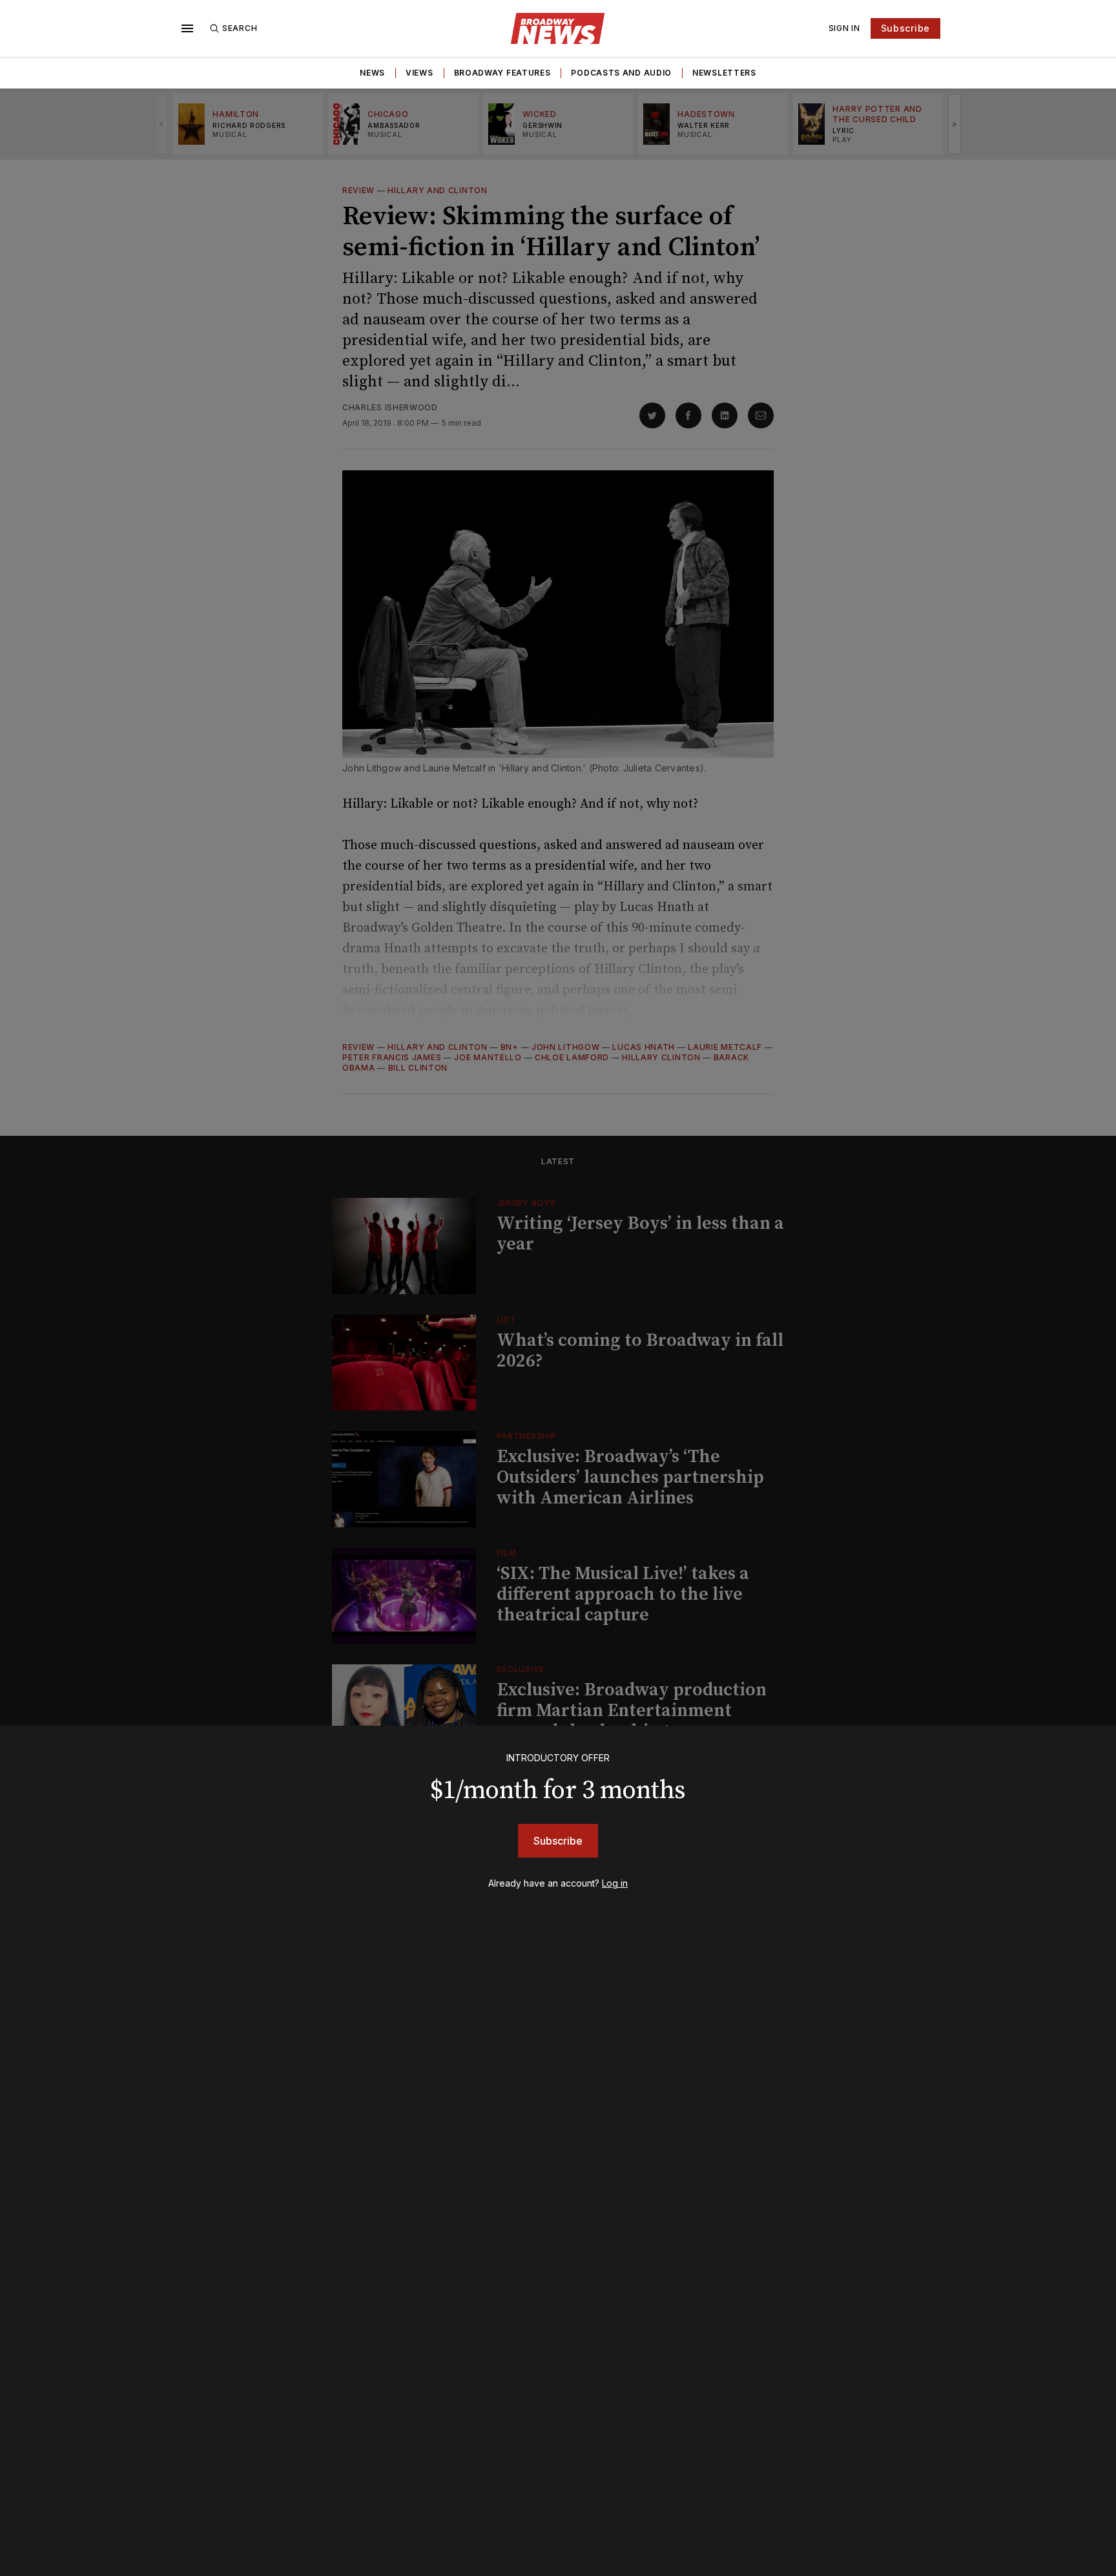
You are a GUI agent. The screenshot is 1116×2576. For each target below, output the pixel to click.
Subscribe (905, 28)
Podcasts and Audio (621, 73)
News (372, 73)
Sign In (844, 28)
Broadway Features (502, 73)
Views (419, 73)
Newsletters (724, 73)
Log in (615, 1883)
